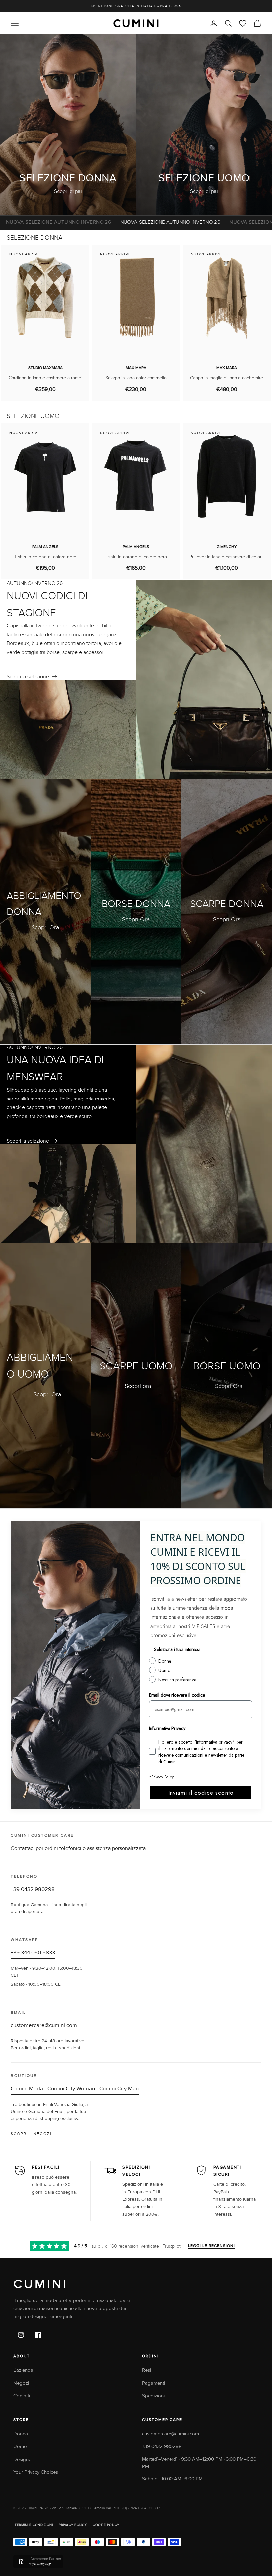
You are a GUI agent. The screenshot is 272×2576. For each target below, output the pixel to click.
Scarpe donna (227, 904)
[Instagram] (21, 2335)
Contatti (22, 2396)
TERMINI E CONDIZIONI (34, 2525)
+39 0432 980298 (33, 1889)
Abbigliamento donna (44, 904)
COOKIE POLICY (106, 2525)
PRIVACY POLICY (73, 2525)
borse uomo (227, 1366)
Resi (146, 2370)
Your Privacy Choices (36, 2472)
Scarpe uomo (136, 1366)
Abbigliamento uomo (43, 1366)
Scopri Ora (45, 927)
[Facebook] (38, 2335)
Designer (23, 2460)
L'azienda (23, 2370)
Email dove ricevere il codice (177, 1695)
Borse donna (136, 904)
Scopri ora (138, 1386)
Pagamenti (153, 2383)
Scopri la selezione (28, 677)
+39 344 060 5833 (33, 1953)
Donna (21, 2434)
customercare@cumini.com (44, 2025)
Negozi (21, 2383)
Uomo (20, 2447)
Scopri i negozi (31, 2134)
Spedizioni (153, 2396)
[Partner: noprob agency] (136, 2562)
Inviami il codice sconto (201, 1793)
